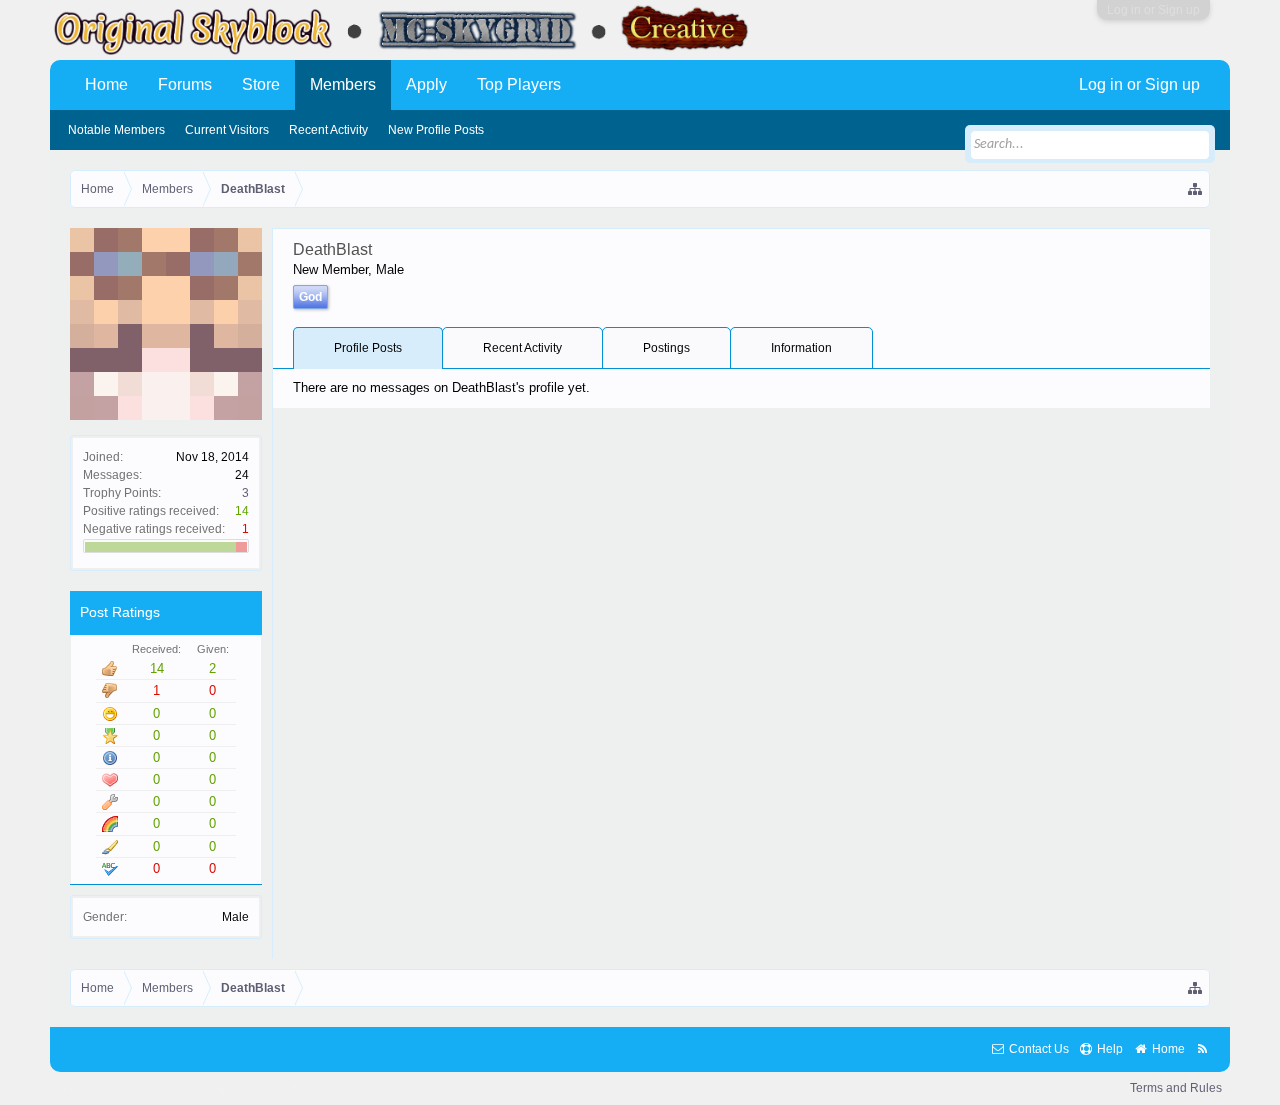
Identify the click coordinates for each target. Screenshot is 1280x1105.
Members (343, 84)
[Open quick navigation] (1196, 189)
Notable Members (116, 130)
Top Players (519, 84)
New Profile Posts (436, 130)
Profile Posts (368, 348)
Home (106, 84)
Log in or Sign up (1153, 10)
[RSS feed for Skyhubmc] (1202, 1049)
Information (801, 348)
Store (261, 84)
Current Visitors (227, 130)
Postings (666, 348)
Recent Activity (522, 348)
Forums (185, 84)
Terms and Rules (1176, 1088)
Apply (426, 84)
